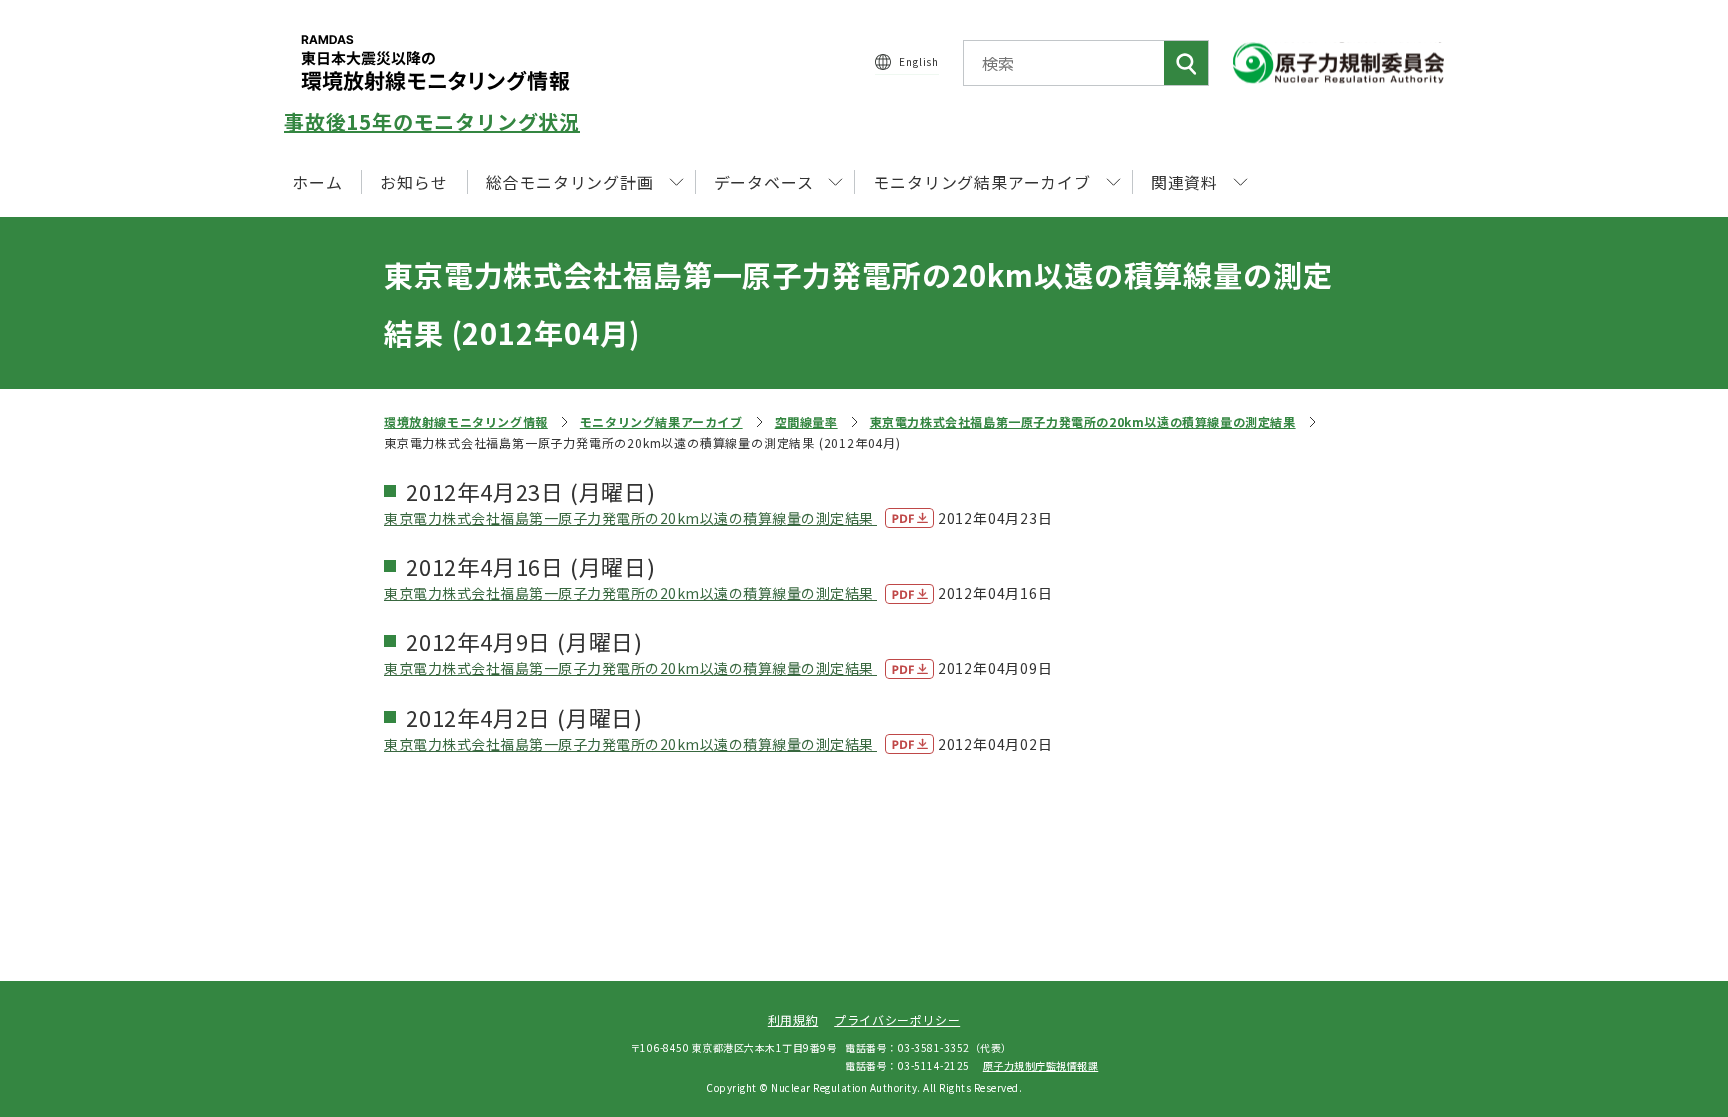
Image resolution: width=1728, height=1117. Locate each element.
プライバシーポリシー (897, 1019)
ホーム (317, 182)
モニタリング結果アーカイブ (661, 421)
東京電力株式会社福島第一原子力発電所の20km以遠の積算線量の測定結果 (1083, 421)
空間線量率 (806, 421)
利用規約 (793, 1019)
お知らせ (413, 182)
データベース (764, 182)
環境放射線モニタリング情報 (466, 421)
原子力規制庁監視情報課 (1041, 1065)
